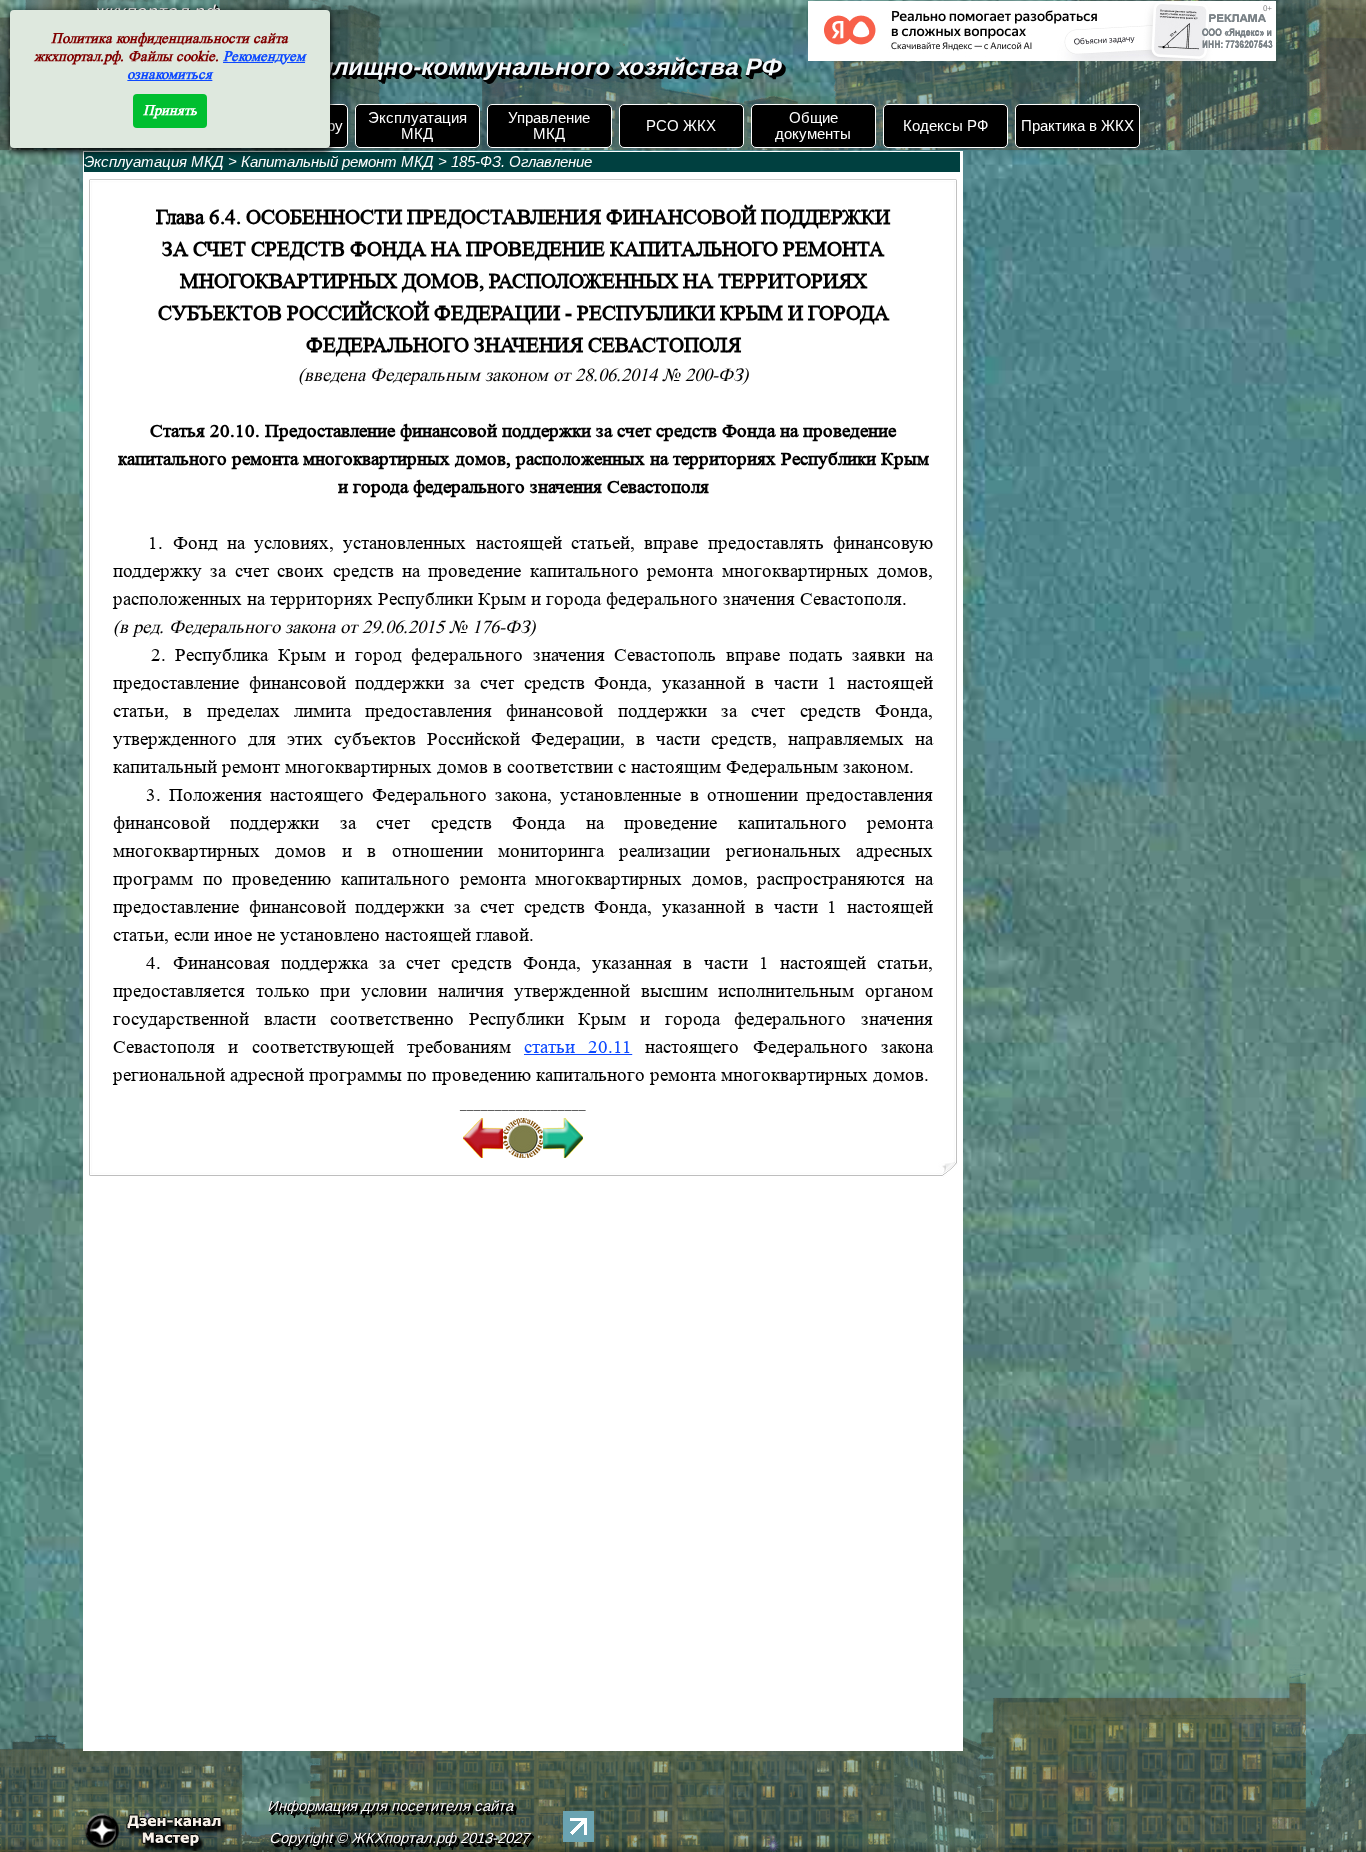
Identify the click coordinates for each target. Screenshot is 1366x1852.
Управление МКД (549, 126)
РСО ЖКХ (681, 126)
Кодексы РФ (945, 126)
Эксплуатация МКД (417, 126)
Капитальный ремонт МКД (337, 162)
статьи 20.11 (578, 1047)
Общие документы (813, 126)
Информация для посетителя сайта (391, 1806)
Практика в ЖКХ (1077, 126)
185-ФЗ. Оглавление (521, 162)
